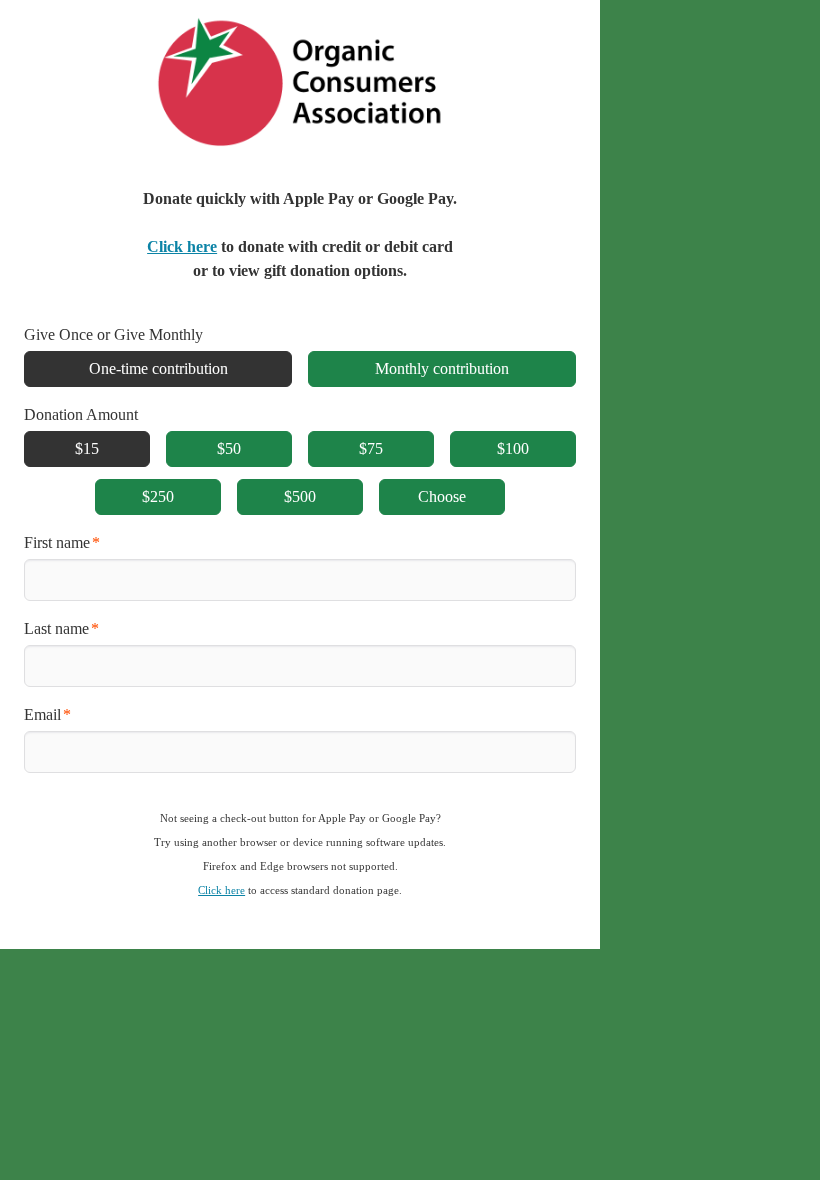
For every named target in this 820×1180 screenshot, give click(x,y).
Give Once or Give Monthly (113, 334)
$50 (229, 448)
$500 (300, 496)
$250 (158, 496)
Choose (442, 496)
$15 (87, 448)
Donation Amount (81, 414)
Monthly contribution (442, 368)
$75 (371, 448)
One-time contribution (158, 368)
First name (57, 542)
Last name (56, 628)
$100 (513, 448)
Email (42, 714)
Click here (182, 246)
